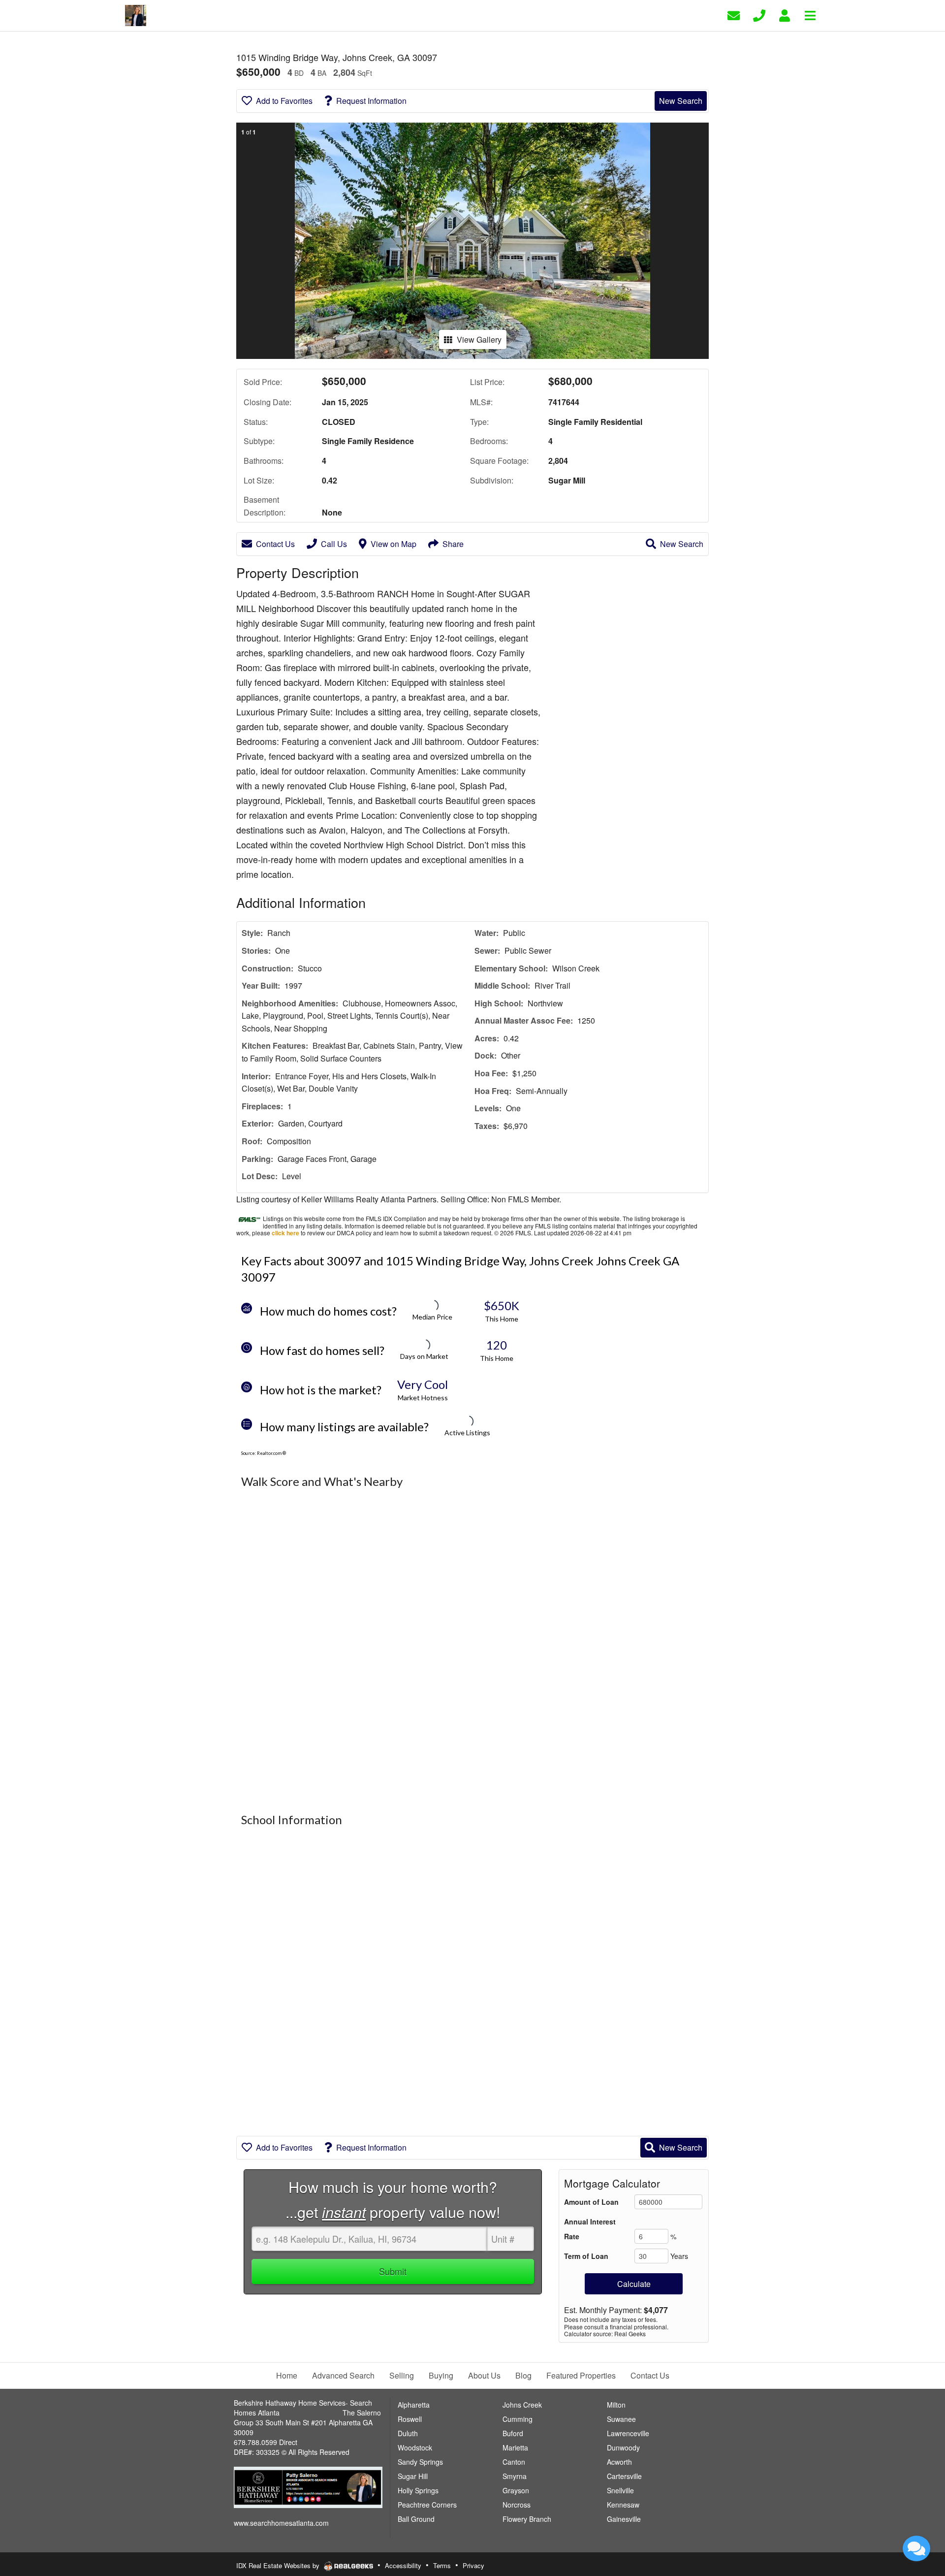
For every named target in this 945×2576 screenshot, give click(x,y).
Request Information (371, 101)
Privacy (473, 2565)
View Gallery (479, 339)
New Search (681, 101)
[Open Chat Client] (916, 2548)
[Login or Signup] (785, 15)
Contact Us (275, 544)
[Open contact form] (734, 15)
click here (285, 1233)
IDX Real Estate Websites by (279, 2565)
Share (453, 544)
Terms (442, 2565)
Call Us (334, 544)
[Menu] (810, 15)
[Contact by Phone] (759, 15)
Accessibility (403, 2565)
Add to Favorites (284, 101)
